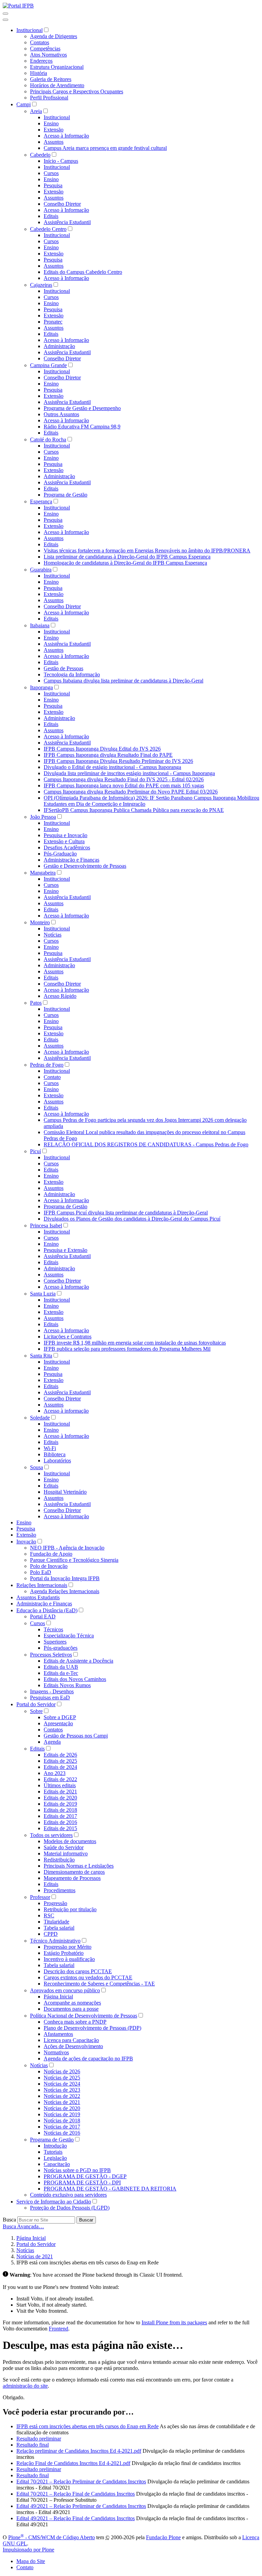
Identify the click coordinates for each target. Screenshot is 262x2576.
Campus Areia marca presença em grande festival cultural (105, 148)
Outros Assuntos (61, 414)
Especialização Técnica (69, 1636)
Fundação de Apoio (51, 1554)
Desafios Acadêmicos (67, 847)
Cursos (51, 173)
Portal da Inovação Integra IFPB (65, 1578)
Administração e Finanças (71, 860)
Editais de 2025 (60, 1761)
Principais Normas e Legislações (79, 1866)
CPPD (51, 1934)
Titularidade (56, 1922)
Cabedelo (40, 155)
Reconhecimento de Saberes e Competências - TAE (99, 1984)
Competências (45, 49)
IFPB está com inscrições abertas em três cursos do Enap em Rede (88, 2426)
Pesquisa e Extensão (65, 1250)
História (39, 73)
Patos (36, 1003)
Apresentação (58, 1723)
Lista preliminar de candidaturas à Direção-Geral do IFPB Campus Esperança (127, 557)
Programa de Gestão (65, 495)
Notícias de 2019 (62, 2114)
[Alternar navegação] (5, 14)
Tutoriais (53, 2152)
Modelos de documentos (70, 1841)
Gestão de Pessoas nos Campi (76, 1736)
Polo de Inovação (49, 1566)
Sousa (37, 1467)
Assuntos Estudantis (38, 1597)
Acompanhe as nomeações (72, 2003)
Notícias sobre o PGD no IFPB (77, 2170)
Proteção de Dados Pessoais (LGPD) (70, 2208)
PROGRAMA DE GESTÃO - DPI (82, 2182)
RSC (49, 1915)
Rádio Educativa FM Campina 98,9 (82, 427)
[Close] (5, 20)
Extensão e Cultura (64, 841)
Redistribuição (59, 1860)
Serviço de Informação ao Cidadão (54, 2202)
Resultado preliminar (39, 2439)
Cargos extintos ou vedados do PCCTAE (88, 1977)
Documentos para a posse (71, 2009)
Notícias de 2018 (62, 2121)
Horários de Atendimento (57, 85)
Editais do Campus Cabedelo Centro (83, 272)
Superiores (55, 1642)
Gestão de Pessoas (63, 668)
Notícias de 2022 (62, 2096)
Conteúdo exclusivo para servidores (68, 2195)
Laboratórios (57, 1460)
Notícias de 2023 (62, 2090)
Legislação (55, 2158)
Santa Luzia (43, 1294)
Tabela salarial (59, 1928)
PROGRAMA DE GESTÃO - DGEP (85, 2176)
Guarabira (41, 570)
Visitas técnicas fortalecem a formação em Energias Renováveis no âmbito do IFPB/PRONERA (147, 551)
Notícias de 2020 (62, 2108)
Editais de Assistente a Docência (78, 1661)
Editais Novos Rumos (67, 1685)
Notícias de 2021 (62, 2102)
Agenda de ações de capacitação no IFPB (88, 2059)
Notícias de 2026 (62, 2071)
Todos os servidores (51, 1835)
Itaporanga (41, 687)
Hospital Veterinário (65, 1492)
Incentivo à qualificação (69, 1959)
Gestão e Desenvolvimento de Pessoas (85, 866)
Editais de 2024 (60, 1767)
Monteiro (40, 922)
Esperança (41, 501)
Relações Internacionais (42, 1585)
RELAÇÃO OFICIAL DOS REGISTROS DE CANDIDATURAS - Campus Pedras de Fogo (146, 1144)
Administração (59, 346)
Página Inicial (58, 1997)
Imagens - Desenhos (52, 1691)
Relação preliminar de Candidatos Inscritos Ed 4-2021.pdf (79, 2451)
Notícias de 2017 (62, 2127)
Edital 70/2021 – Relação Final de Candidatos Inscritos (76, 2494)
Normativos (56, 2052)
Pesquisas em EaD (50, 1698)
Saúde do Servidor (64, 1847)
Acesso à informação (66, 1411)
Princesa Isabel (46, 1226)
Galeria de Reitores (51, 79)
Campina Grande (48, 365)
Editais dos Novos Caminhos (75, 1679)
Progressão (55, 1903)
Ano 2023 (55, 1773)
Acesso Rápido (60, 996)
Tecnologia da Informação (72, 674)
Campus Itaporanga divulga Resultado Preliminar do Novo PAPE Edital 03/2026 (131, 792)
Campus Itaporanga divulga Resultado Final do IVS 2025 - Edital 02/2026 (124, 779)
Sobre (36, 1711)
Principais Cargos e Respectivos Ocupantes (77, 91)
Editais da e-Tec (61, 1673)
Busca (9, 2220)
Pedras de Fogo (47, 1065)
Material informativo (66, 1854)
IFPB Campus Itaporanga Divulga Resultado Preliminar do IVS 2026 (118, 761)
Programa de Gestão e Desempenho (82, 408)
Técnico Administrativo (55, 1941)
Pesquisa (53, 185)
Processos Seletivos (51, 1655)
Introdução (55, 2146)
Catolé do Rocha (48, 439)
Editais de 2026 (60, 1755)
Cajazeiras (41, 285)
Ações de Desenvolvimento (73, 2046)
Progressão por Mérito (68, 1947)
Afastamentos (58, 2034)
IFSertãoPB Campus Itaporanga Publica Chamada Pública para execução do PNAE (134, 810)
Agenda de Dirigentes (54, 36)
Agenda (52, 1742)
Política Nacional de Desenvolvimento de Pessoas (84, 2016)
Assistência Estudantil (67, 222)
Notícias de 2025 (62, 2078)
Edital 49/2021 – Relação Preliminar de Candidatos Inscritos (81, 2506)
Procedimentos (60, 1890)
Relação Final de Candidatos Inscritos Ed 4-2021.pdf (73, 2463)
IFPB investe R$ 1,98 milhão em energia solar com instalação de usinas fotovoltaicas (135, 1343)
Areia (36, 111)
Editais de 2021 (60, 1792)
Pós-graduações (61, 1648)
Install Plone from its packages (174, 2322)
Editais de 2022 (60, 1779)
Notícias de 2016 (62, 2133)
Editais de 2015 (60, 1828)
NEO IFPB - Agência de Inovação (67, 1548)
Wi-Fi (50, 1448)
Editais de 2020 (60, 1798)
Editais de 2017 (60, 1816)
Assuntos (54, 142)
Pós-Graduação (60, 854)
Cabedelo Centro (48, 229)
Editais (51, 216)
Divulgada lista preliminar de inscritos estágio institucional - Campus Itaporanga (129, 773)
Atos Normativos (48, 55)
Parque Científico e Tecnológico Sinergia (74, 1560)
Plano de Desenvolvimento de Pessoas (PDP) (92, 2028)
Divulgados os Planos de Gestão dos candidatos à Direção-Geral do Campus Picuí (132, 1219)
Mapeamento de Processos (72, 1878)
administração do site (25, 2386)
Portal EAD (43, 1616)
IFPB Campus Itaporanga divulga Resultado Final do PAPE (108, 755)
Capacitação (57, 2164)
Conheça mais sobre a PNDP (75, 2022)
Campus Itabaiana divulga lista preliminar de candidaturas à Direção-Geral (123, 681)
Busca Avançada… (23, 2226)
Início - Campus (61, 161)
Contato (52, 1077)
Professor (40, 1897)
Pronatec (53, 322)
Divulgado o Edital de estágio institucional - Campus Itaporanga (112, 767)
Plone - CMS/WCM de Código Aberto (52, 2537)
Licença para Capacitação (71, 2040)
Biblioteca (55, 1454)
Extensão (54, 130)
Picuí (35, 1151)
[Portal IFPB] (18, 6)
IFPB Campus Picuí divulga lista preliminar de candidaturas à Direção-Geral (126, 1213)
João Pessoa (43, 817)
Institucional (30, 30)
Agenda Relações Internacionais (65, 1591)
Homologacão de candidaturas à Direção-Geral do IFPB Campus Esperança (125, 563)
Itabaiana (40, 625)
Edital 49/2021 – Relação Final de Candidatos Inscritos (76, 2518)
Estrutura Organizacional (57, 67)
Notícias (53, 935)
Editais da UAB (61, 1667)
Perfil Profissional (49, 98)
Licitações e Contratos (68, 1337)
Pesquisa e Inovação (65, 835)
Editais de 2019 (60, 1804)
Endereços (41, 61)
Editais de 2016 (60, 1822)
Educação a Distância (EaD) (47, 1610)
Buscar (86, 2220)
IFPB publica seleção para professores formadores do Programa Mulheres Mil (127, 1349)
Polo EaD (41, 1572)
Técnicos (53, 1629)
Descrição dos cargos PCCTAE (78, 1971)
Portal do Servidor (36, 1704)
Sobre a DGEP (60, 1717)
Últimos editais (60, 1785)
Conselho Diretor (62, 204)
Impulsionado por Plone (28, 2550)
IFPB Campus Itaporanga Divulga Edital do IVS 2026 (102, 749)
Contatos (40, 42)
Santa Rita (41, 1356)
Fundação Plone (163, 2537)
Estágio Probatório (64, 1953)
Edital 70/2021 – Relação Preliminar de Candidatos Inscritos (81, 2481)
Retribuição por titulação (70, 1909)
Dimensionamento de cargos (74, 1872)
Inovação (26, 1542)
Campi (24, 104)
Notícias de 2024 (62, 2084)
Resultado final (33, 2445)
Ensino (51, 123)
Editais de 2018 (60, 1810)
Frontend (59, 2329)
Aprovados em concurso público (65, 1990)
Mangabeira (43, 873)
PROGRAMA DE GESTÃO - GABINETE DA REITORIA (110, 2189)
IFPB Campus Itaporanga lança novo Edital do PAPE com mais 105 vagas (124, 786)
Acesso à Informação (66, 136)
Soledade (40, 1418)
